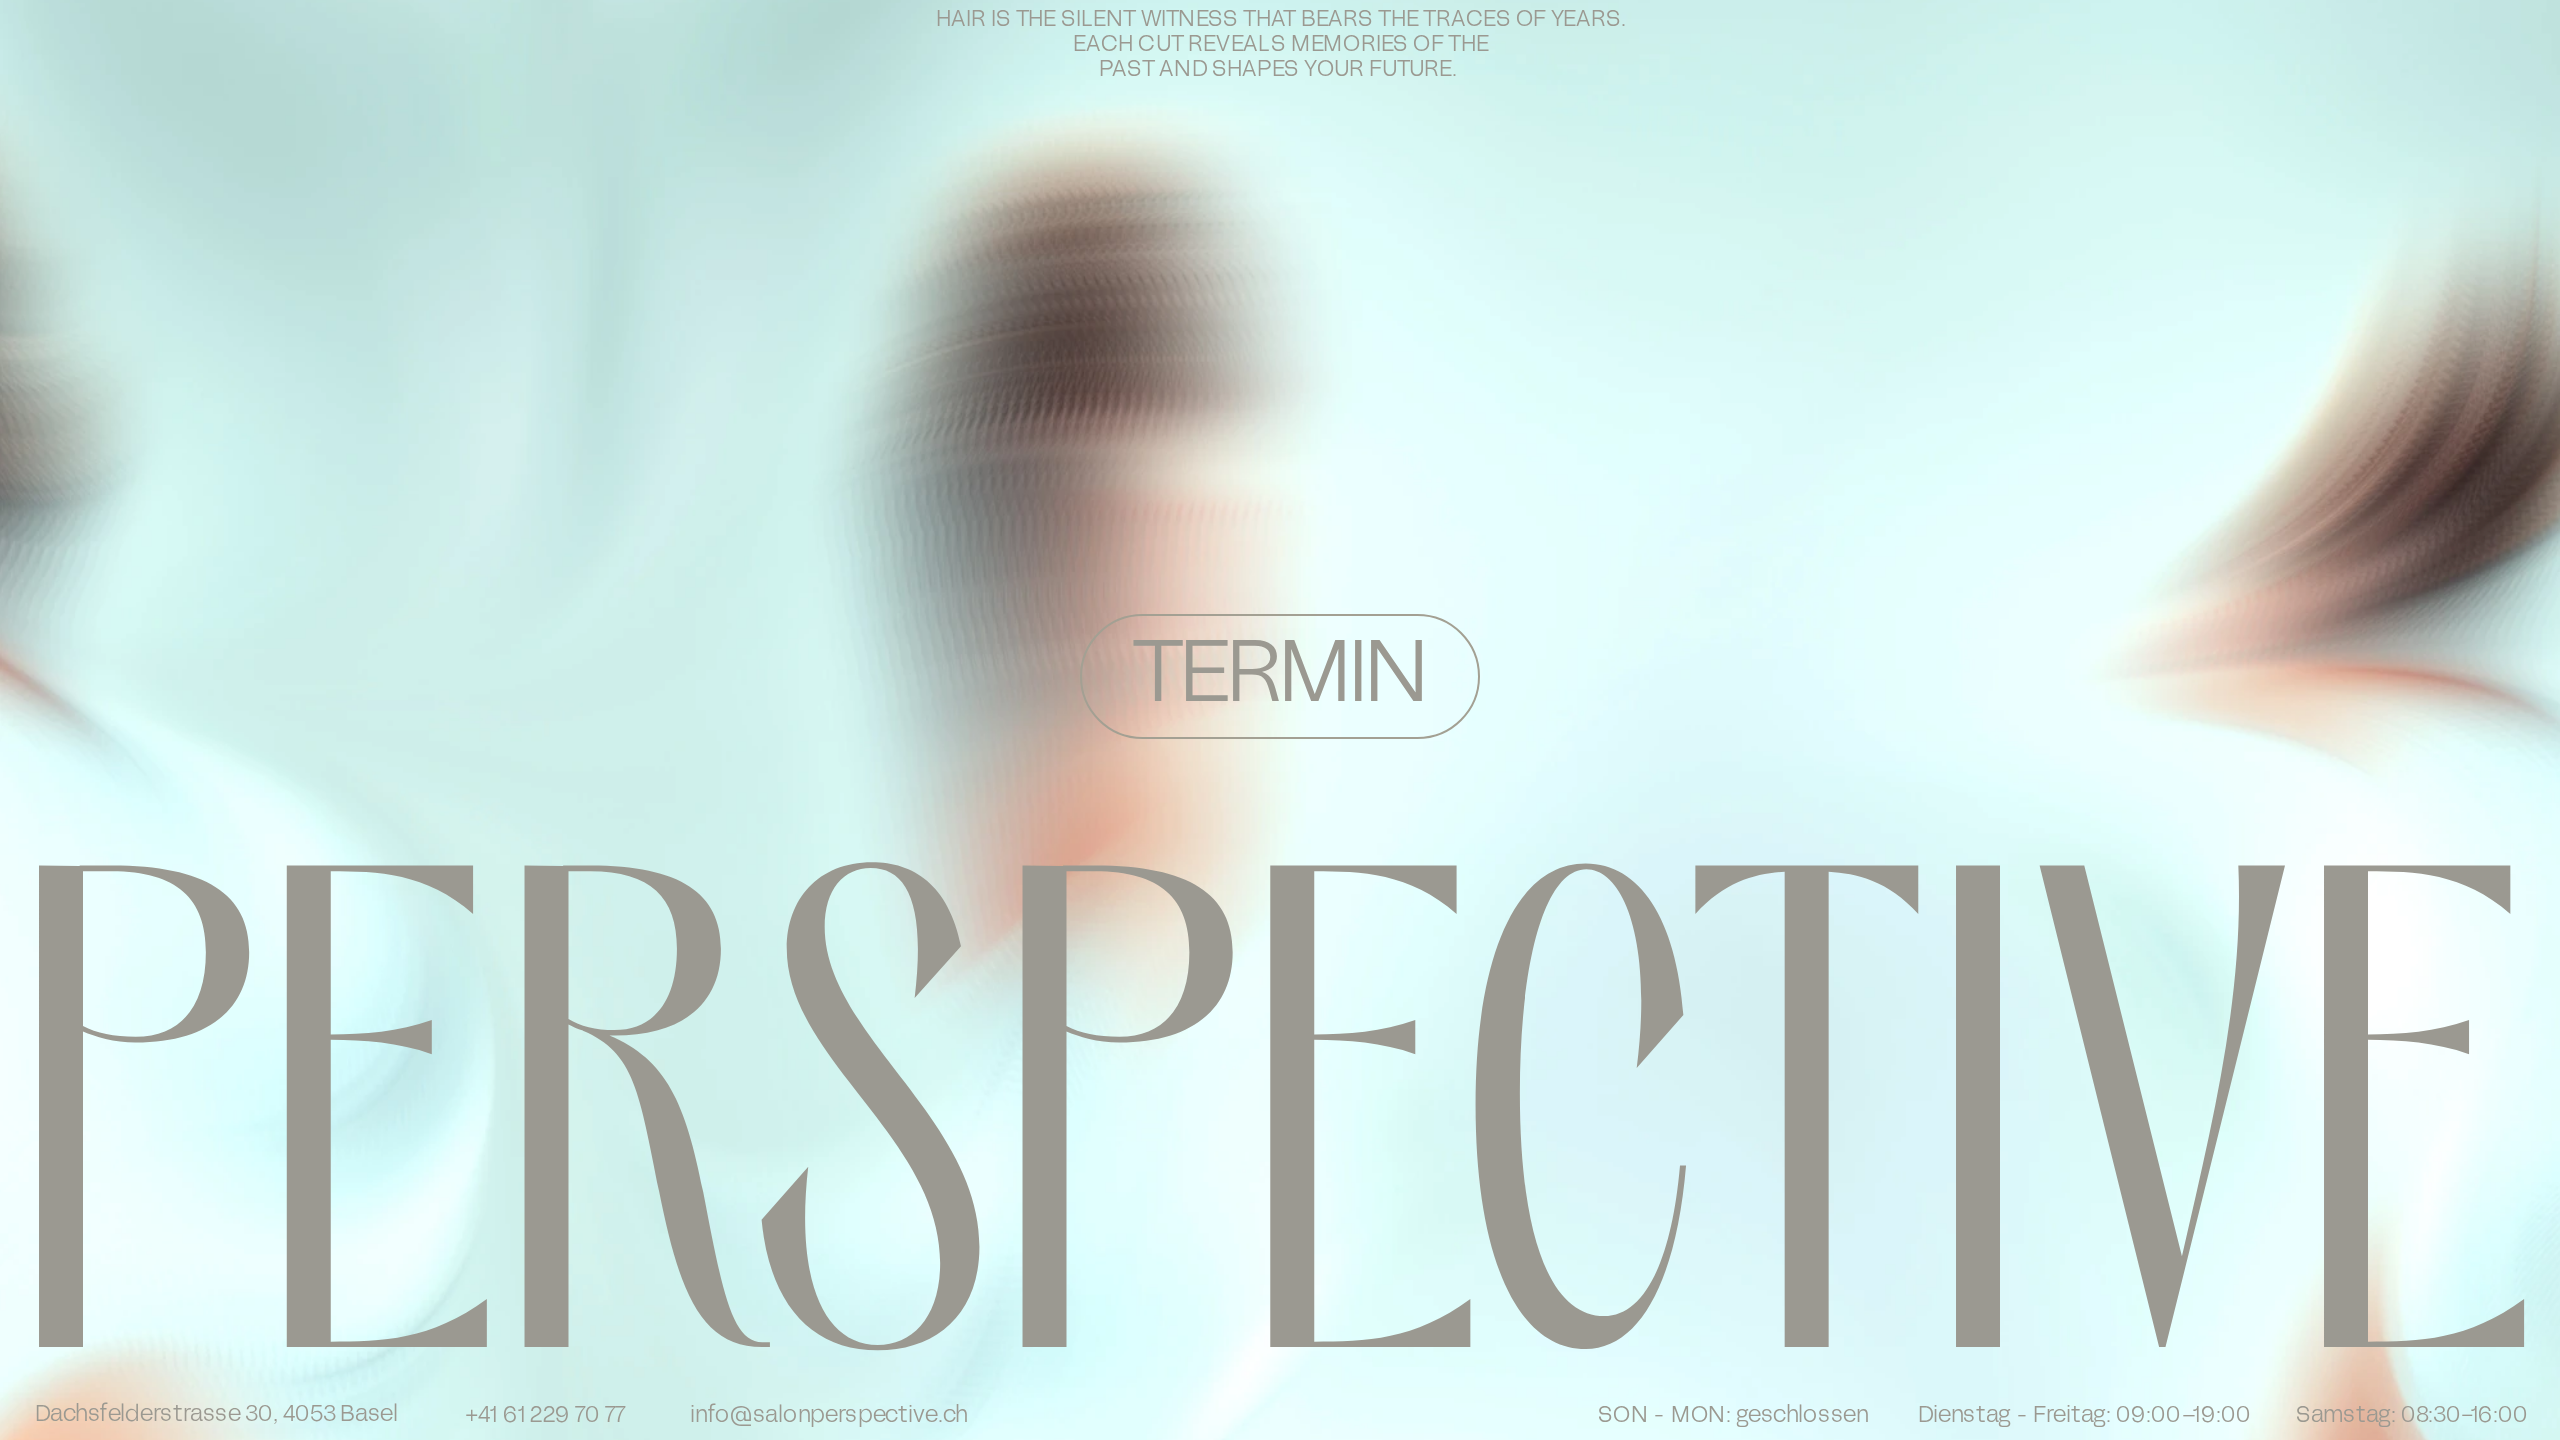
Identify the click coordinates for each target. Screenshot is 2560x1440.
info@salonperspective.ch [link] (829, 1416)
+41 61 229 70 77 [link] (545, 1416)
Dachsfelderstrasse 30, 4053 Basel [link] (216, 1415)
